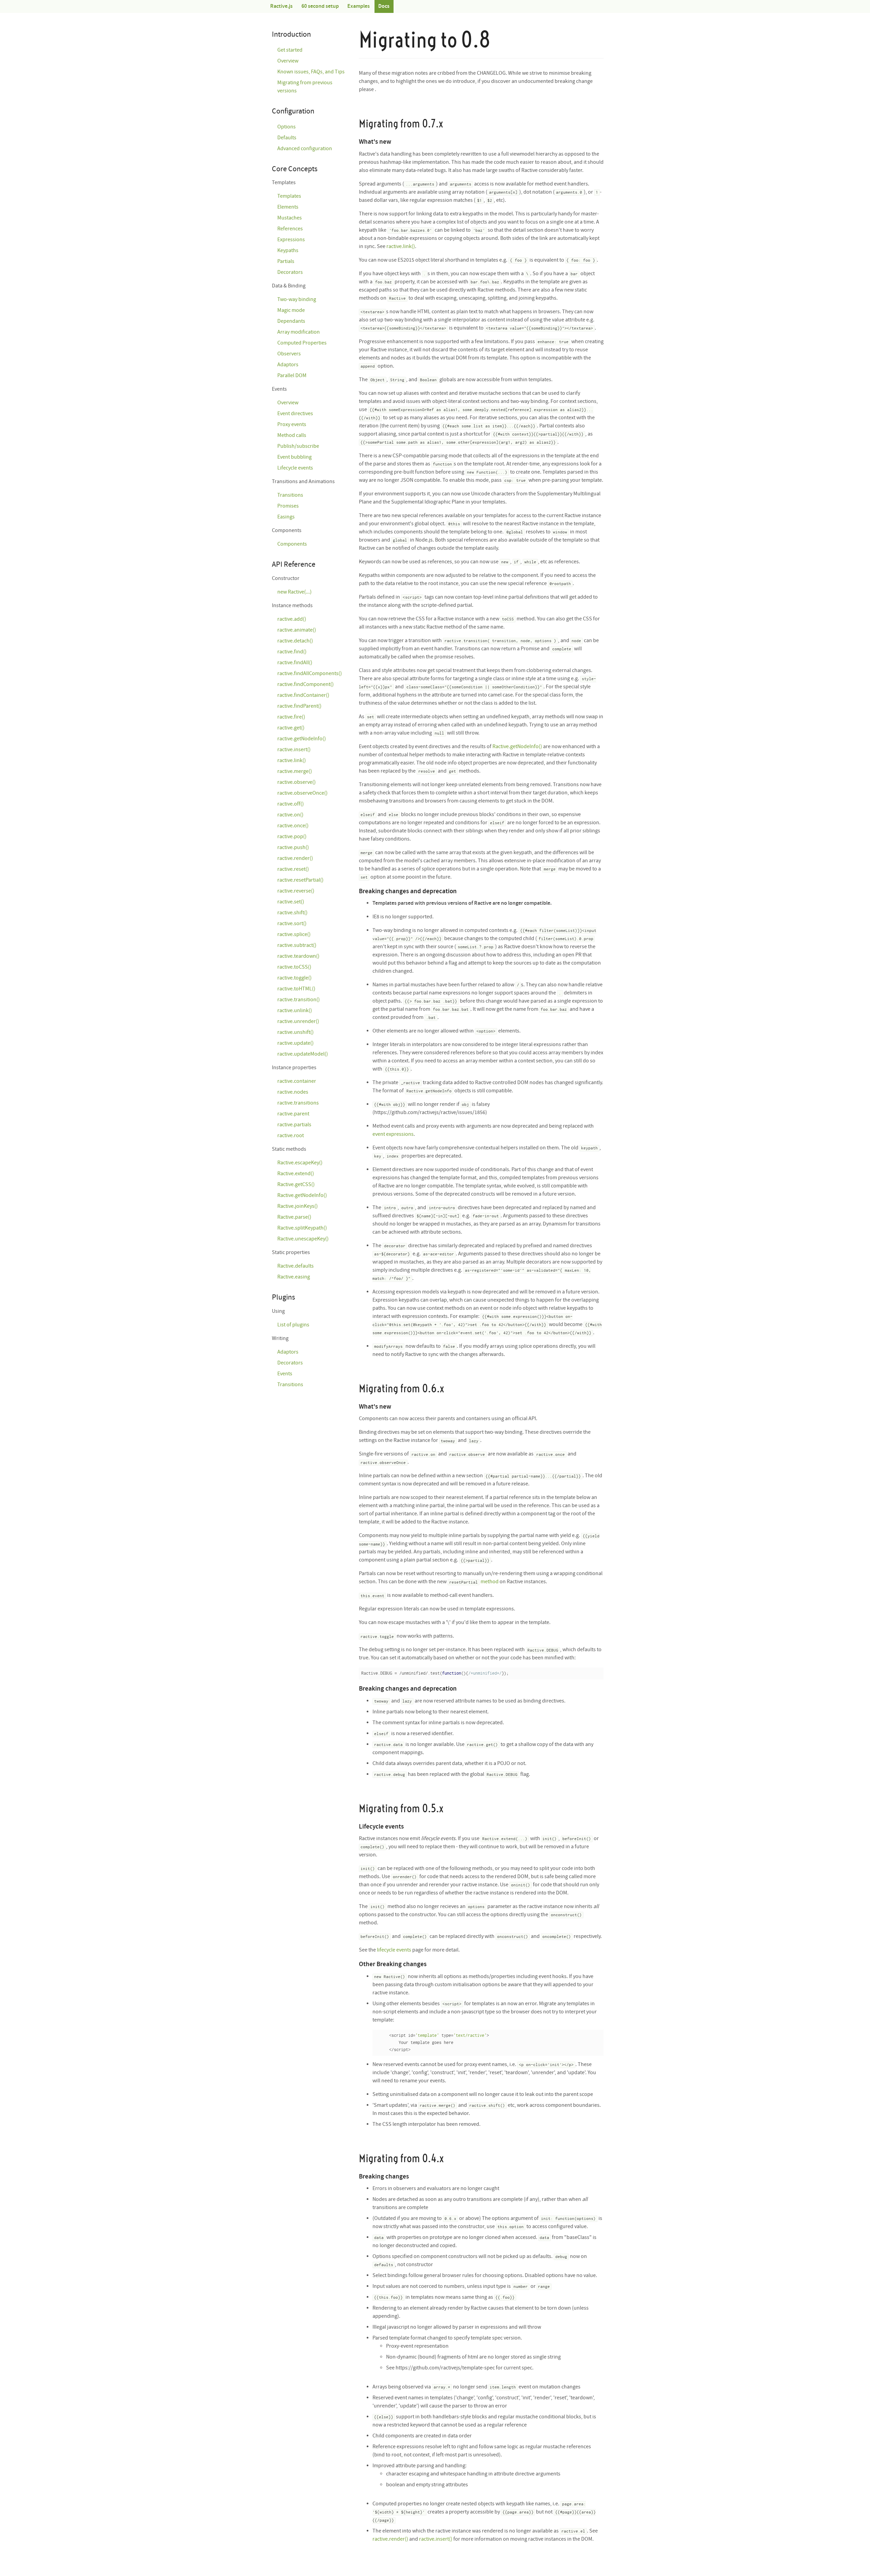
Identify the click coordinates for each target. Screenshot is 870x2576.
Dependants (291, 321)
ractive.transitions (298, 1103)
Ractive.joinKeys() (298, 1206)
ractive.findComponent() (306, 684)
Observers (289, 354)
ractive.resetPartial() (300, 880)
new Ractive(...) (294, 592)
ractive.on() (290, 815)
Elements (288, 207)
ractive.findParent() (299, 706)
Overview (288, 61)
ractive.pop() (292, 837)
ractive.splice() (294, 934)
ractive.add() (292, 619)
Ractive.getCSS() (296, 1185)
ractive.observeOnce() (302, 793)
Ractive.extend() (296, 1174)
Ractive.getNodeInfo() (517, 747)
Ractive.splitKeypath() (302, 1228)
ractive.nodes (293, 1092)
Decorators (290, 272)
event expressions (393, 1134)
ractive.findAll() (295, 663)
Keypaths (288, 251)
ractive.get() (291, 728)
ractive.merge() (295, 771)
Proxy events (292, 425)
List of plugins (293, 1325)
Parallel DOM (292, 376)
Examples (359, 6)
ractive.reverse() (296, 891)
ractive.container (297, 1081)
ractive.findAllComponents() (310, 674)
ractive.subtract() (297, 945)
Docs (384, 6)
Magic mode (291, 310)
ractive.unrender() (298, 1021)
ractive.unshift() (295, 1032)
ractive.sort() (292, 924)
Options (286, 127)
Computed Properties (302, 343)
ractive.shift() (292, 913)
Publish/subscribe (298, 446)
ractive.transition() (299, 1000)
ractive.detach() (295, 641)
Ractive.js (281, 6)
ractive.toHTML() (296, 989)
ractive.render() (390, 2539)
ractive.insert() (436, 2539)
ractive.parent (293, 1114)
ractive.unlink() (295, 1011)
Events (285, 1374)
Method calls (292, 435)
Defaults (287, 138)
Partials (286, 261)
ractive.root (291, 1136)
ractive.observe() (297, 782)
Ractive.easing (294, 1277)
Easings (286, 517)
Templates (289, 196)
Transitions (290, 495)
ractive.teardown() (298, 956)
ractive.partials (294, 1125)
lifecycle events (394, 1950)
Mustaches (290, 218)
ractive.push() (293, 848)
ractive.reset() (293, 869)
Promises (288, 506)
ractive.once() (293, 826)
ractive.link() (401, 246)
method (490, 1582)
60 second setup (320, 6)
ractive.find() (292, 652)
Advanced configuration (305, 149)
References (290, 229)
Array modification (299, 332)
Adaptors (288, 365)
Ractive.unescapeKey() (303, 1239)
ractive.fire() (291, 717)
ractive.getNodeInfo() (302, 739)
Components (292, 544)
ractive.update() (295, 1043)
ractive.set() (291, 902)
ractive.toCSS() (294, 967)
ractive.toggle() (294, 978)
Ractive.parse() (294, 1217)
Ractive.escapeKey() (300, 1163)
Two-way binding (297, 299)
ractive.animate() (297, 630)
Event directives (295, 414)
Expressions (291, 240)
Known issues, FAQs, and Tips (311, 72)
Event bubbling (294, 457)
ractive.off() (291, 804)
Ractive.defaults (295, 1266)
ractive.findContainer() (303, 695)
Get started (290, 50)
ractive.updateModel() (303, 1054)
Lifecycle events (295, 468)
